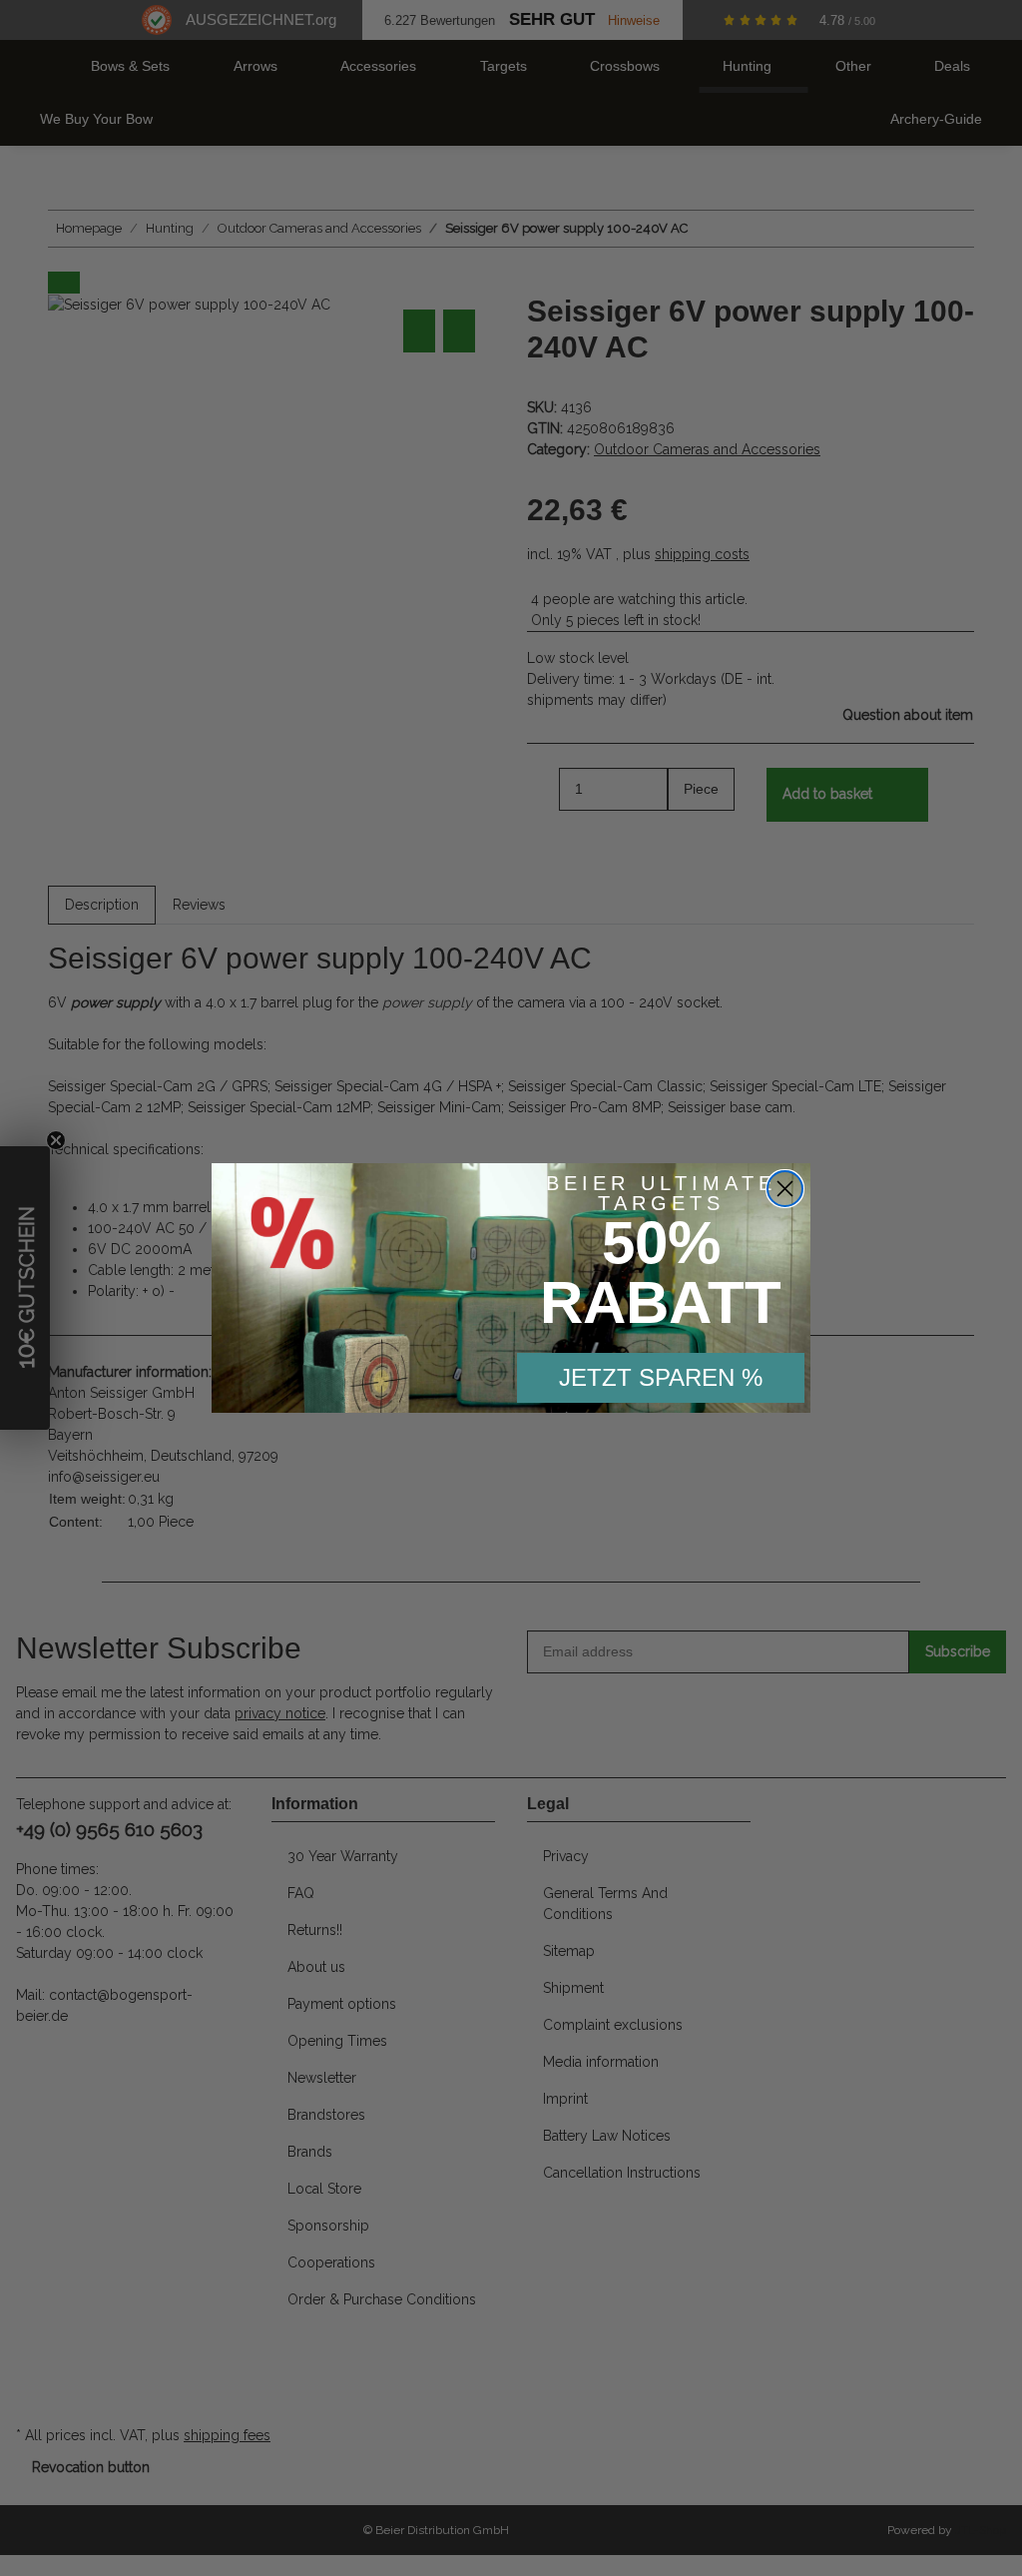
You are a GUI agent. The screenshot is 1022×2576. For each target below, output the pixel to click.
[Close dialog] (785, 1189)
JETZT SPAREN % (661, 1377)
